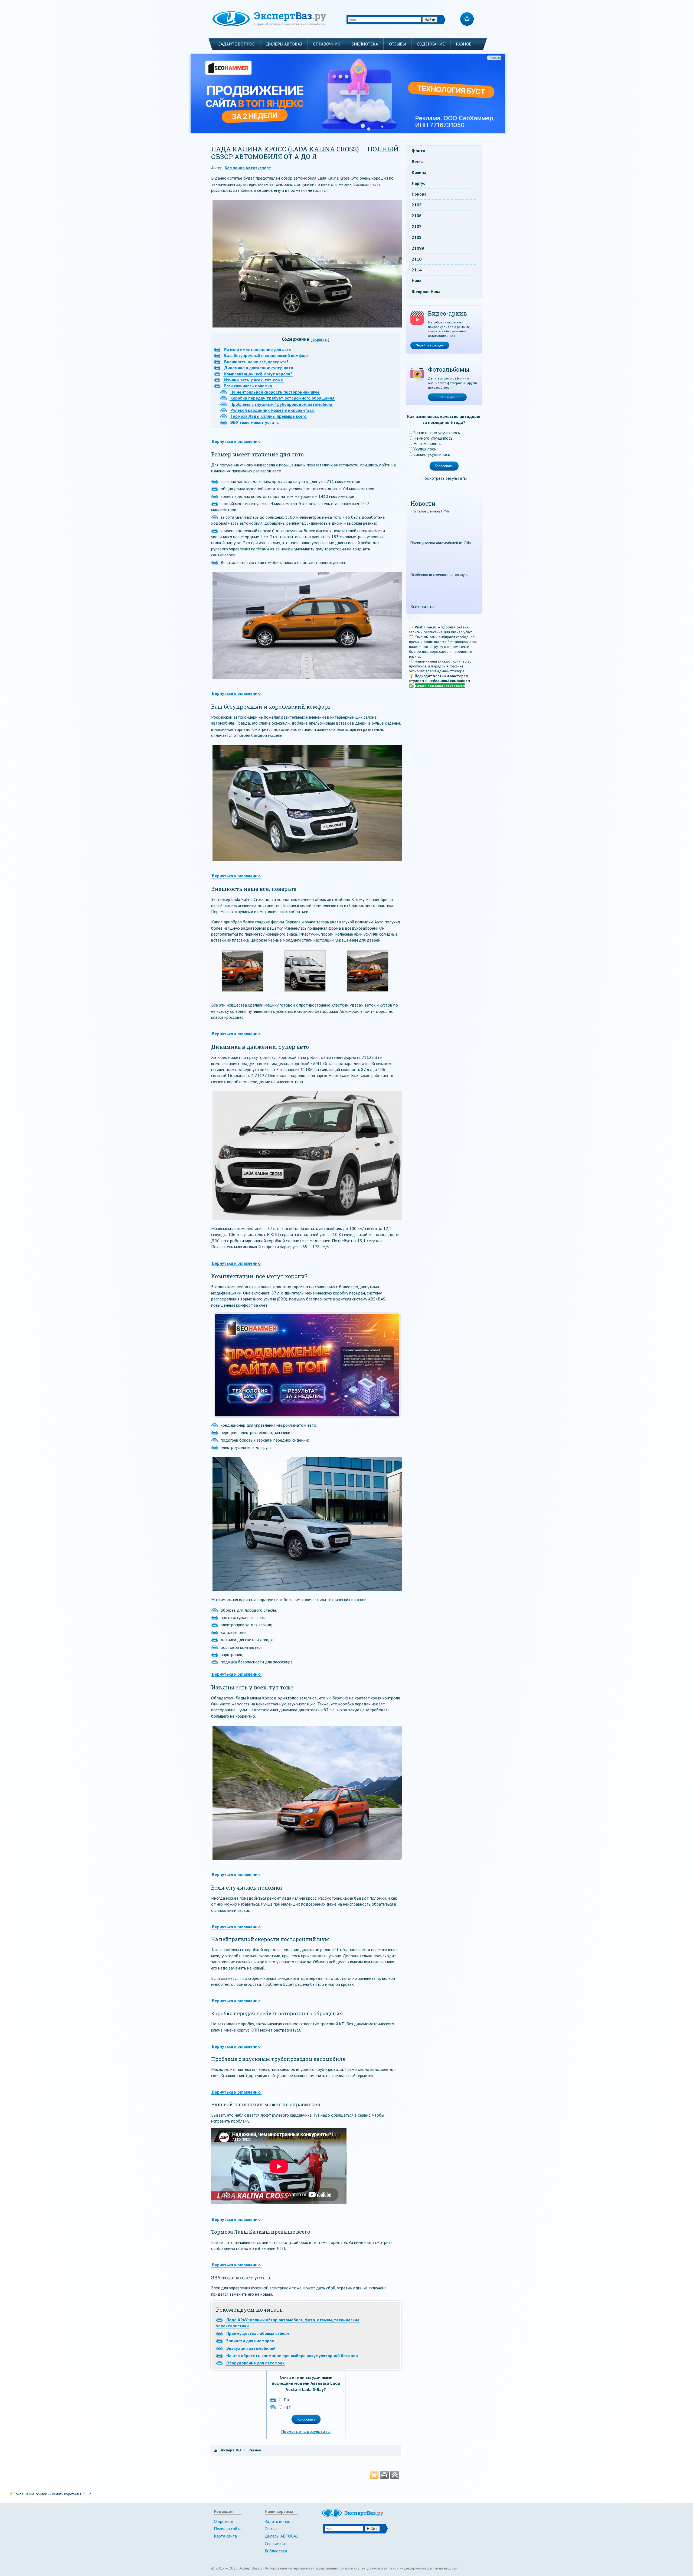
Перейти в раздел (430, 345)
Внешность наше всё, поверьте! (256, 362)
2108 (417, 237)
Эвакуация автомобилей (251, 2348)
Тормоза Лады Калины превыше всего (268, 416)
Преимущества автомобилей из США (441, 543)
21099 (418, 248)
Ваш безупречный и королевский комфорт (267, 355)
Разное (464, 44)
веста (418, 161)
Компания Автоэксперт (248, 168)
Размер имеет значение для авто (258, 349)
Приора (419, 194)
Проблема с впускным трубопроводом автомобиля (281, 404)
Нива (417, 281)
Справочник (327, 44)
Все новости (422, 606)
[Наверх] (395, 2475)
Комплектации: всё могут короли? (258, 374)
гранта (419, 151)
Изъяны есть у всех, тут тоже (254, 380)
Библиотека (365, 44)
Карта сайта (225, 2536)
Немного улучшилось (433, 438)
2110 (417, 259)
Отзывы (397, 44)
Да (286, 2400)
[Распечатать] (384, 2475)
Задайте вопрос (237, 44)
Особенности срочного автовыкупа (439, 575)
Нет (287, 2407)
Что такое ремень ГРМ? (430, 511)
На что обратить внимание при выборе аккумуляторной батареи (292, 2356)
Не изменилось (427, 443)
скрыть (320, 339)
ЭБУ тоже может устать (255, 422)
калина (419, 172)
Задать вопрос (279, 2521)
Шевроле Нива (426, 291)
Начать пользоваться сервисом (440, 686)
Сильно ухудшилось (432, 454)
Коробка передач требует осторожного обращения (282, 398)
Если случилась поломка (248, 386)
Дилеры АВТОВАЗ (284, 44)
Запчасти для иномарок (250, 2341)
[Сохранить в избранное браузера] (374, 2475)
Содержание (431, 44)
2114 (417, 270)
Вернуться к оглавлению (236, 441)
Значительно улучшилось (437, 433)
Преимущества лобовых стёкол (258, 2333)
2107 (417, 226)
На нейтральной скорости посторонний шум (275, 392)
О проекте (223, 2521)
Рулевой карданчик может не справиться (272, 410)
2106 (417, 216)
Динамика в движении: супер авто (259, 368)
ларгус (418, 183)
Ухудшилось (425, 449)
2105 (417, 205)
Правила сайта (228, 2529)
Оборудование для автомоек (255, 2363)
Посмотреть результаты (306, 2431)
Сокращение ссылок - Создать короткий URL (50, 2494)
